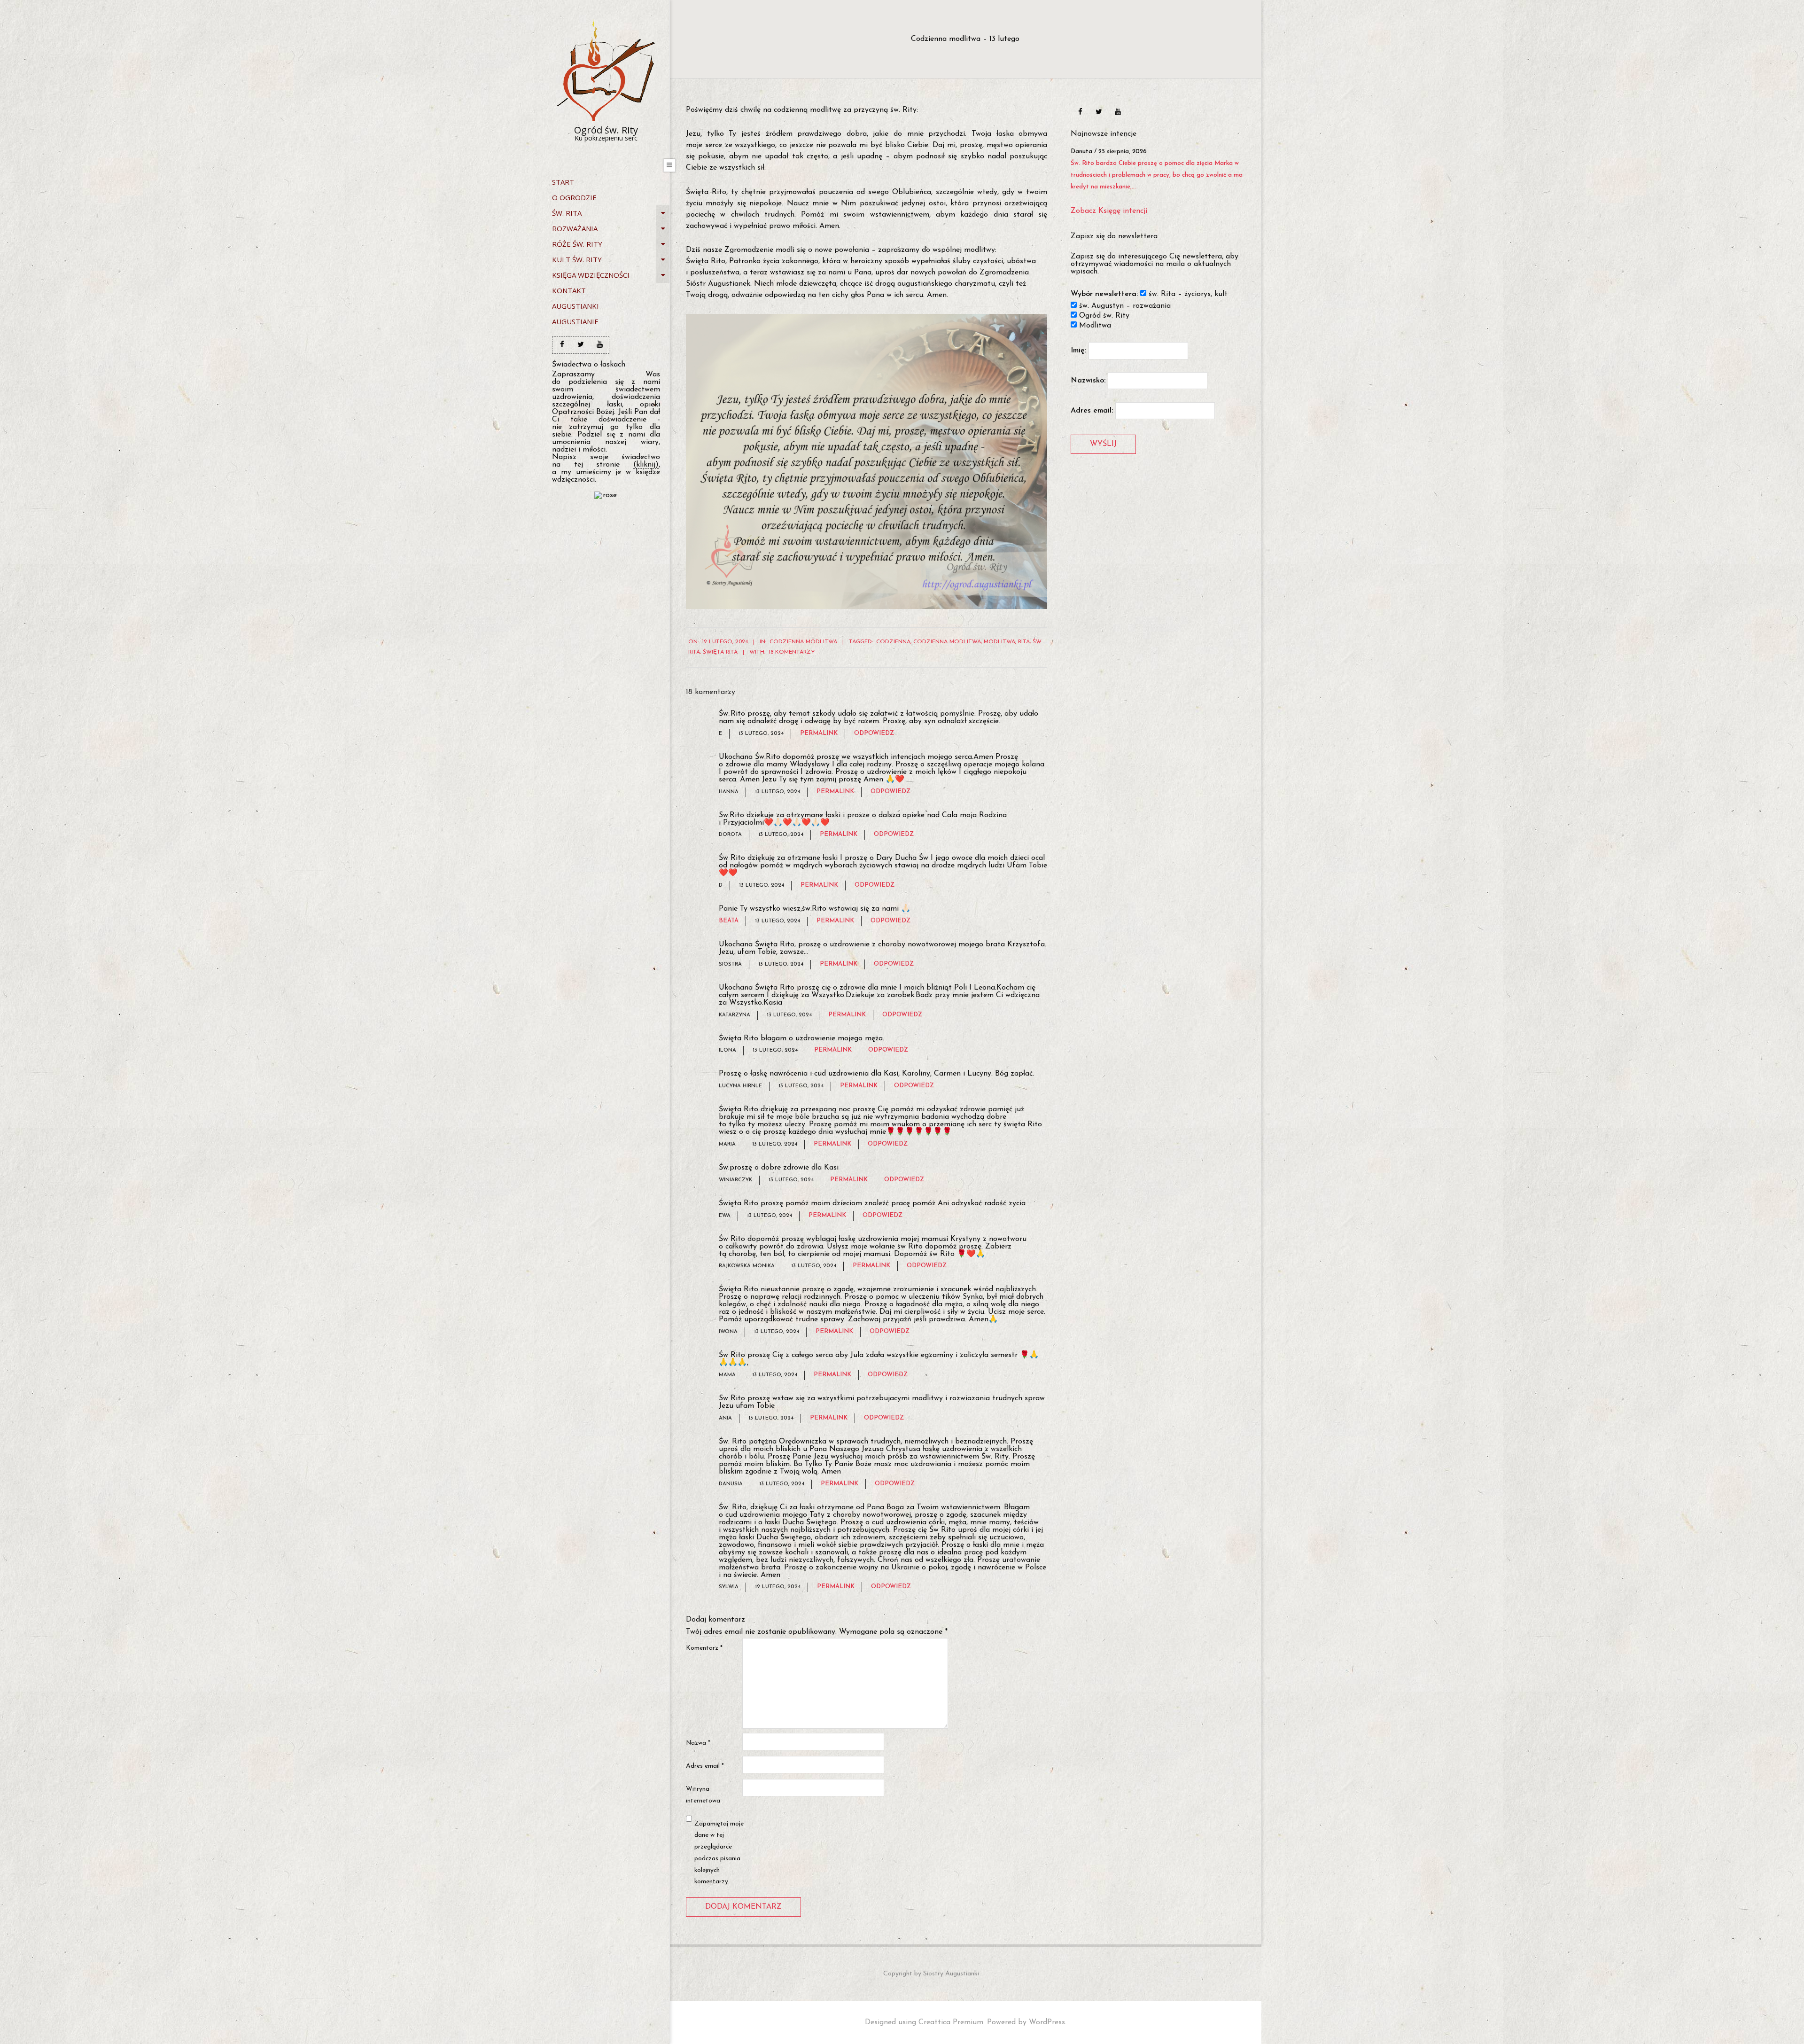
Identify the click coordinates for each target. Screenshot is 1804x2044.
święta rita (720, 652)
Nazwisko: (1088, 392)
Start (563, 182)
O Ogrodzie (574, 197)
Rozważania (575, 228)
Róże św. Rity (577, 244)
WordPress (1047, 2022)
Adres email (705, 1766)
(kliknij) (646, 465)
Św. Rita (567, 213)
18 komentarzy (792, 652)
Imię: (1078, 362)
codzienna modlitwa (947, 642)
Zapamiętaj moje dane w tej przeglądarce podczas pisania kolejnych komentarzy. (719, 1853)
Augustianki (575, 306)
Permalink (819, 733)
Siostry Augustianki (951, 1974)
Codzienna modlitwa (803, 642)
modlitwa (999, 642)
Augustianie (575, 321)
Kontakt (569, 290)
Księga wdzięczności (591, 275)
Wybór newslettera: (1104, 306)
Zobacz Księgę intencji (1109, 223)
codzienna (893, 642)
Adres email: (1092, 422)
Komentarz (704, 1648)
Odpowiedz (874, 733)
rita (1024, 642)
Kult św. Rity (577, 259)
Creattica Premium (951, 2022)
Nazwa (698, 1743)
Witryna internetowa (703, 1795)
